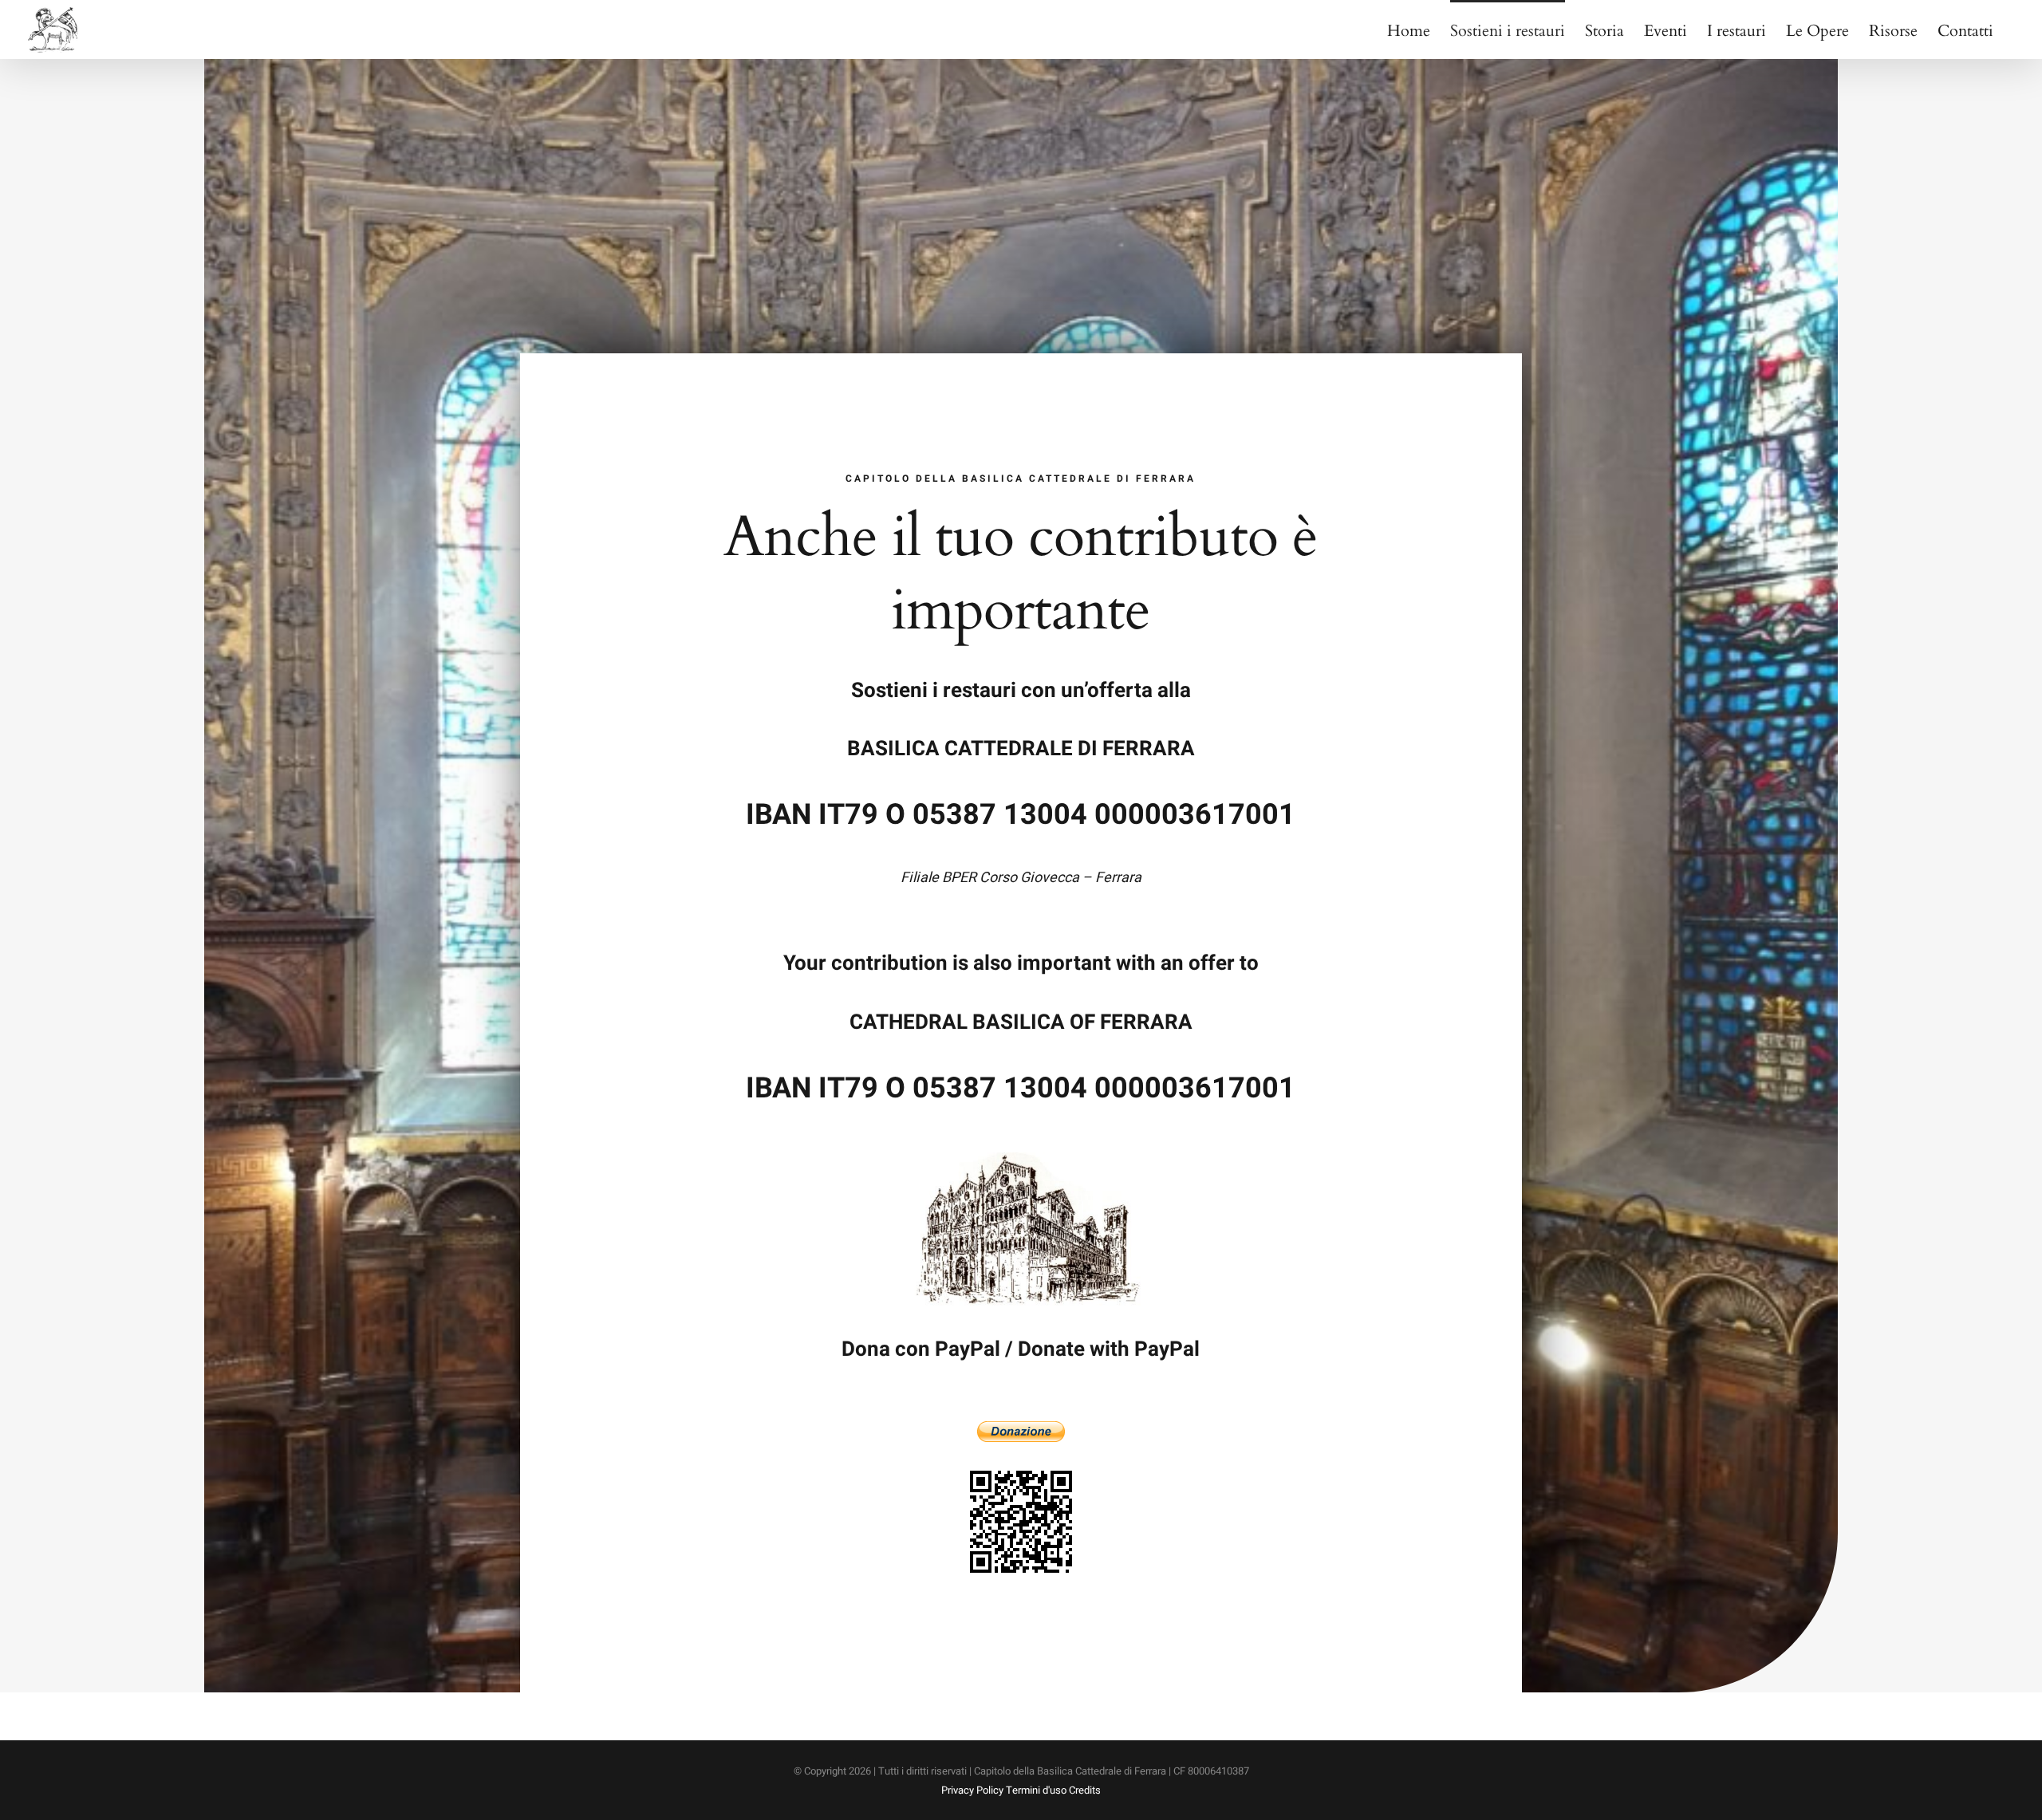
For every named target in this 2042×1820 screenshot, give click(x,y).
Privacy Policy (972, 1790)
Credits (1085, 1790)
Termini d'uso (1036, 1790)
